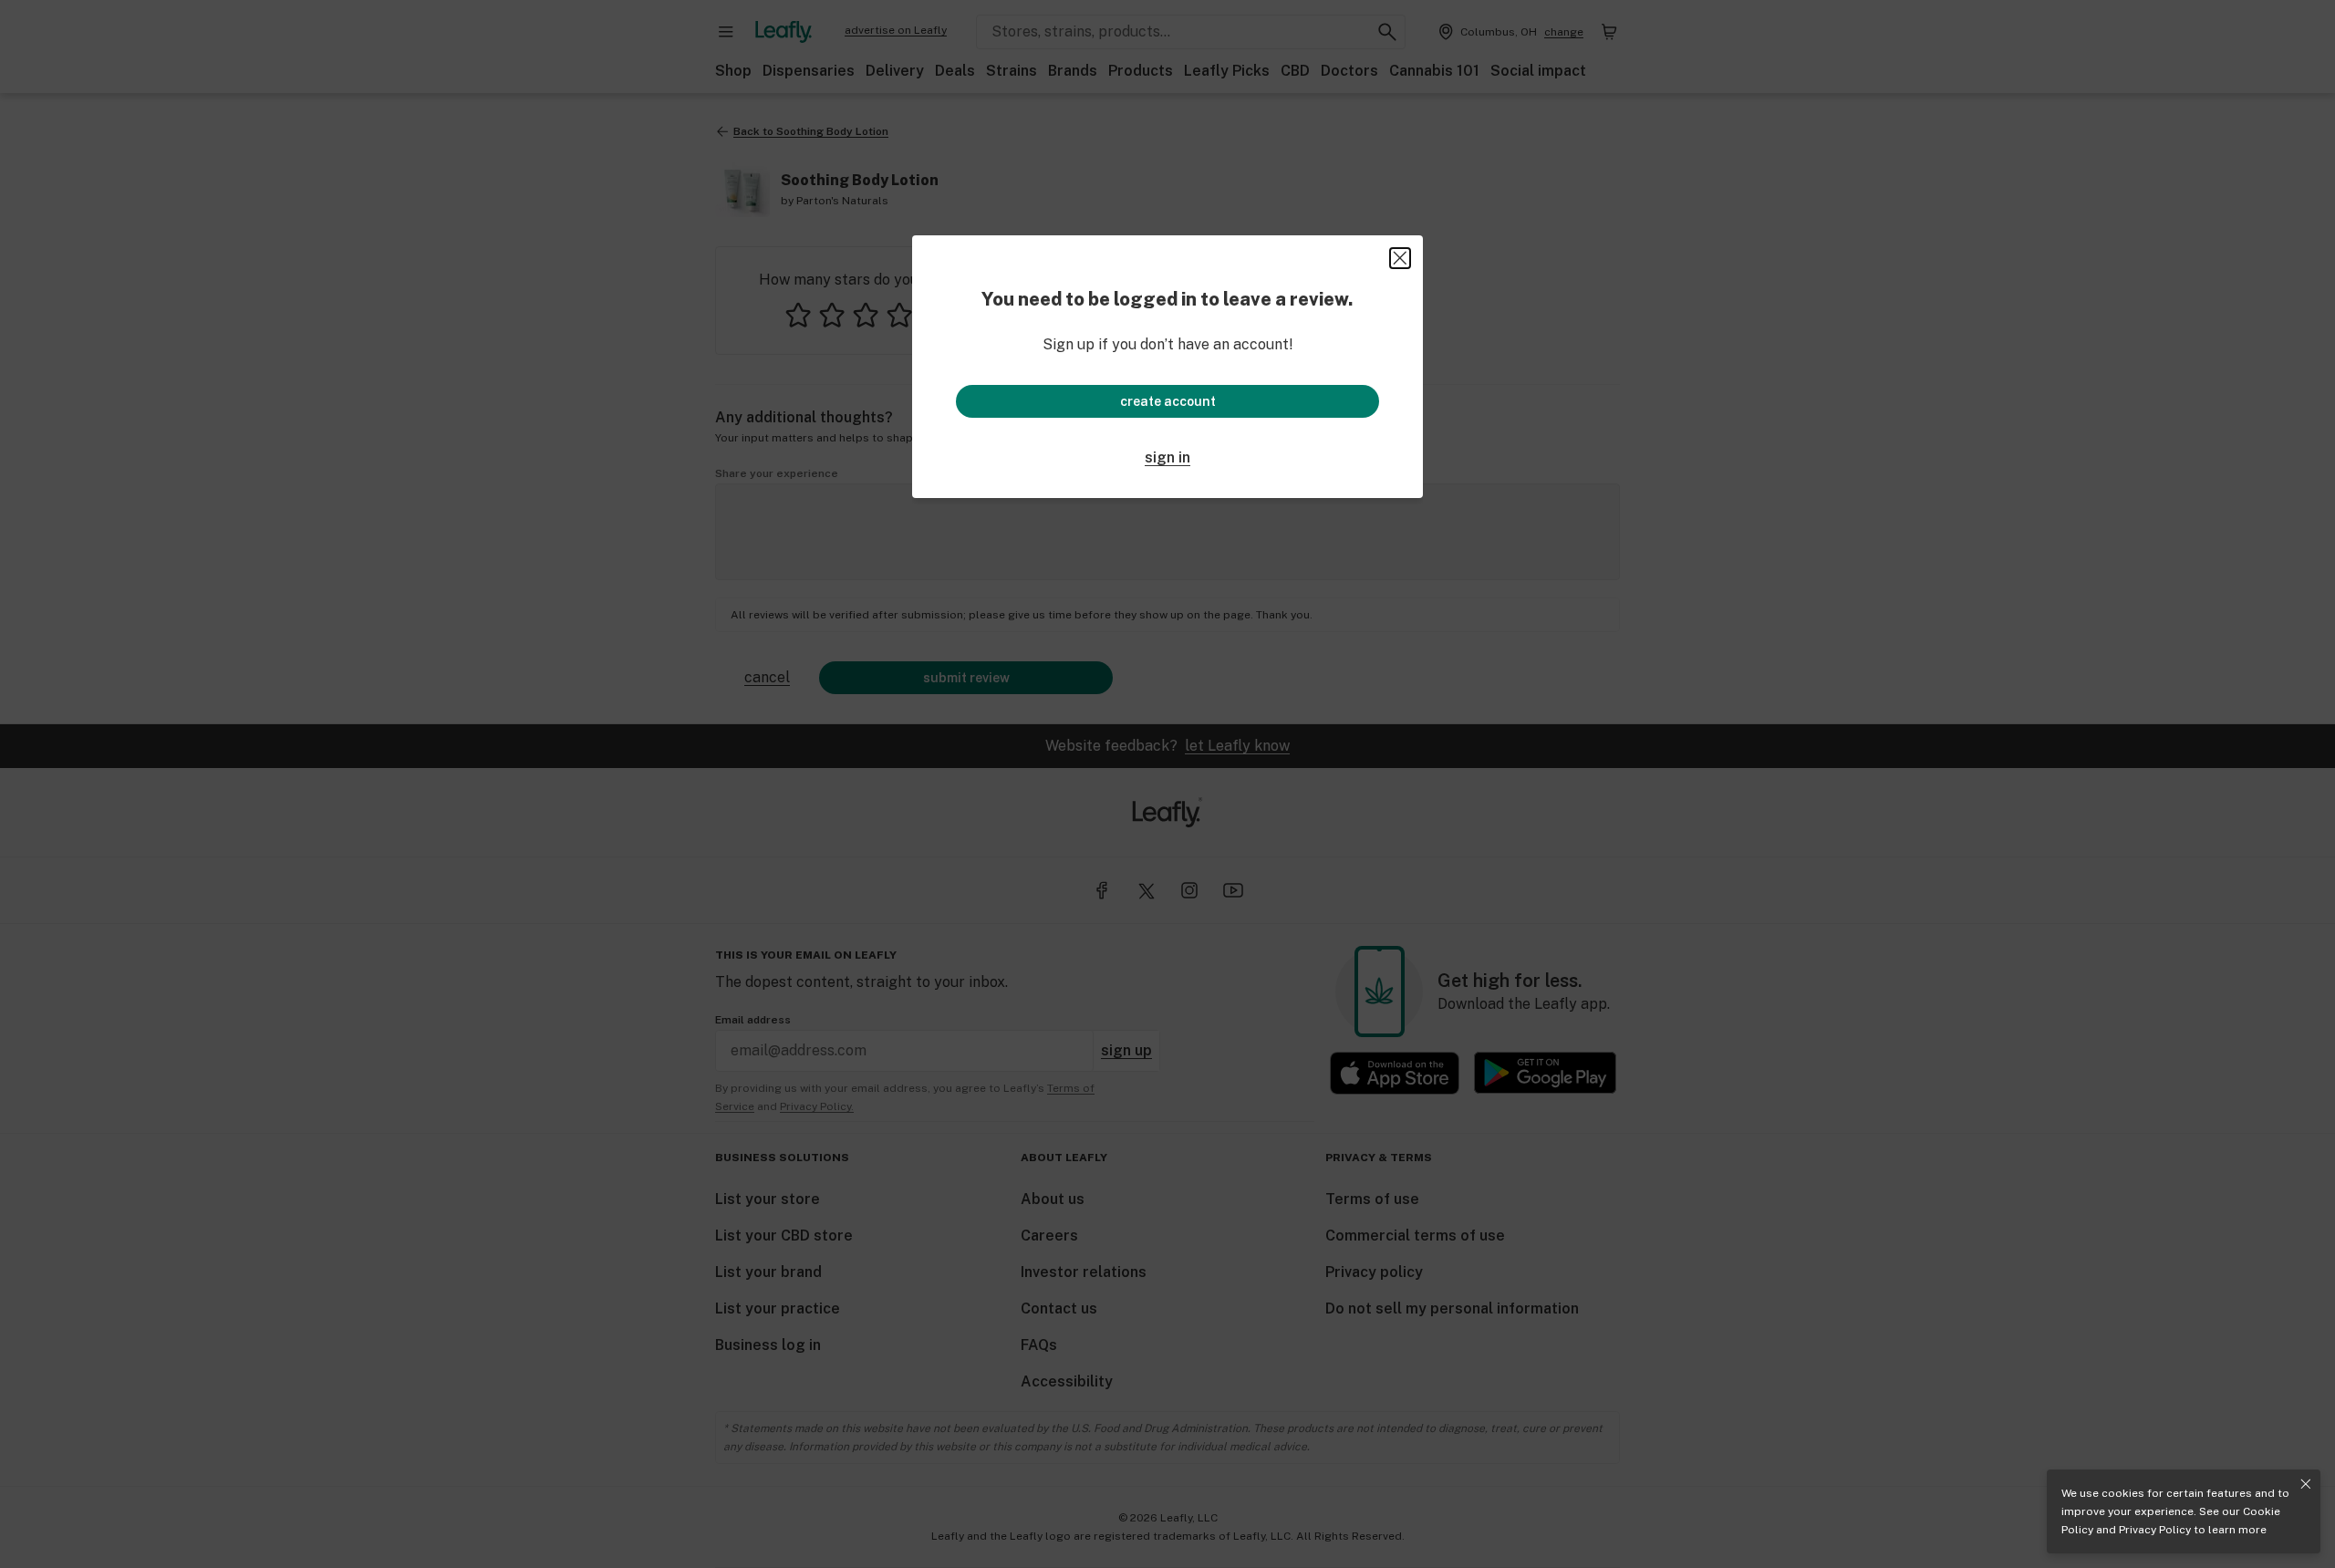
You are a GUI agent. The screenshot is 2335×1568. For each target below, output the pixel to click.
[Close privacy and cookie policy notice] (2306, 1484)
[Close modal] (1400, 258)
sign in (1167, 457)
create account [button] (1168, 401)
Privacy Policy (2155, 1530)
